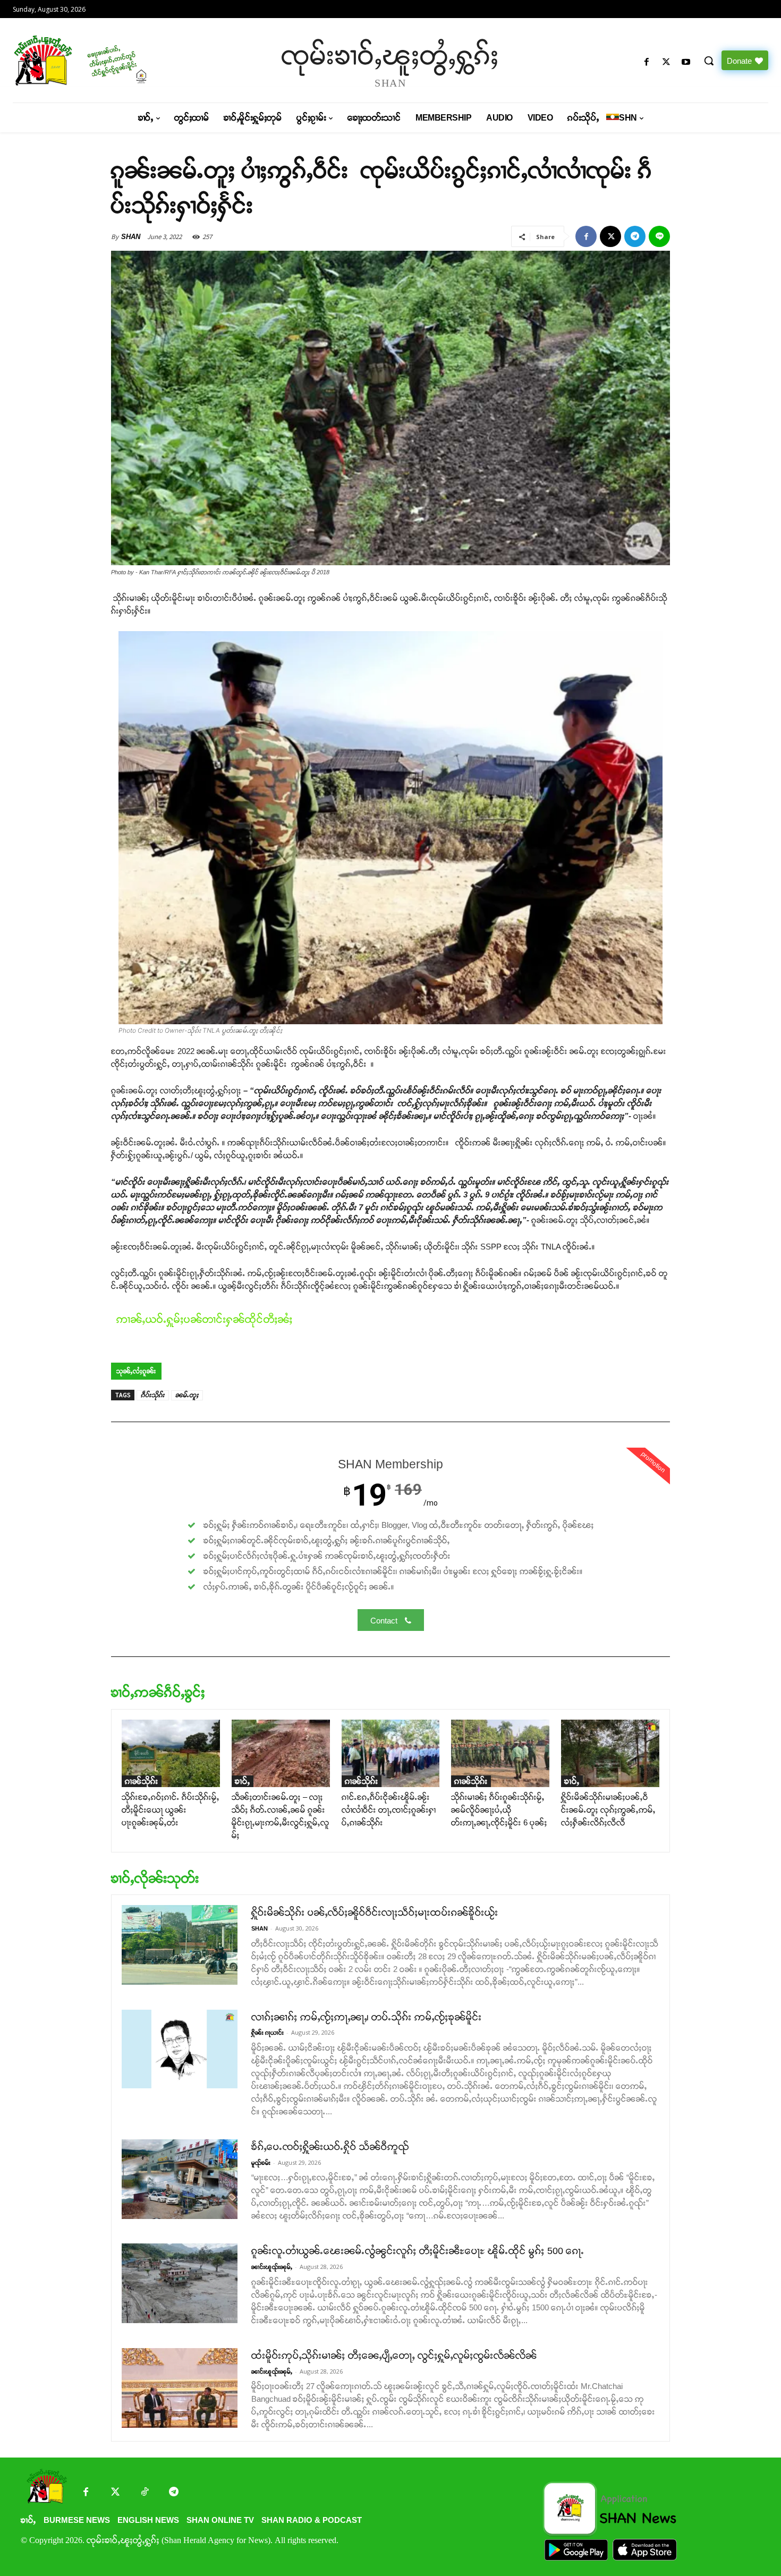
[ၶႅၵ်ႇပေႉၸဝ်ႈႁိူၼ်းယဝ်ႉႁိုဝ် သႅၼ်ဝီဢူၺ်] (180, 2179)
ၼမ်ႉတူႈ (187, 1395)
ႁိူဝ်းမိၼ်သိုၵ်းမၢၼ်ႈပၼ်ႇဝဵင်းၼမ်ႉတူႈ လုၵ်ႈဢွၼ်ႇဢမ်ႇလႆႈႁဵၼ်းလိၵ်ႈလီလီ (608, 1810)
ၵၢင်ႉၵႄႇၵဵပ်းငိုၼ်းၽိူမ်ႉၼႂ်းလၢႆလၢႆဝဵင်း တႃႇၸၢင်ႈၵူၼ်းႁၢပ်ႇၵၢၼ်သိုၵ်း (389, 1810)
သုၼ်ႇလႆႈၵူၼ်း (136, 1371)
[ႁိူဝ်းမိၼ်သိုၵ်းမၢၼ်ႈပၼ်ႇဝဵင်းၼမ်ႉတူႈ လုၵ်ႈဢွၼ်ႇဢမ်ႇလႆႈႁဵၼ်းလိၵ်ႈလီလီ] (610, 1753)
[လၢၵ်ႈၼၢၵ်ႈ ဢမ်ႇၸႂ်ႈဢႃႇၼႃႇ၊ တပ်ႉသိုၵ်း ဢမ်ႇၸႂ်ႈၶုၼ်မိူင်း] (180, 2049)
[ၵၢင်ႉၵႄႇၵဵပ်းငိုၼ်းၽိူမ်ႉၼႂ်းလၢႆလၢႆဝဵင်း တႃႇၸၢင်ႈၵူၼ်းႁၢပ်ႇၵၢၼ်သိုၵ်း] (391, 1753)
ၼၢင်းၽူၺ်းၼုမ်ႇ (272, 2267)
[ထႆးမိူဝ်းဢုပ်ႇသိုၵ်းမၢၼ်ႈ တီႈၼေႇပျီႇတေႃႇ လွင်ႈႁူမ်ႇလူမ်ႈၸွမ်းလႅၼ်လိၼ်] (180, 2388)
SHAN (131, 237)
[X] (667, 62)
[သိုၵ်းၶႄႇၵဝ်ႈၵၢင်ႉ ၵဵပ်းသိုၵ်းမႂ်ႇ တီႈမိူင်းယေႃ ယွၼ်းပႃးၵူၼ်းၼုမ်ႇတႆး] (171, 1753)
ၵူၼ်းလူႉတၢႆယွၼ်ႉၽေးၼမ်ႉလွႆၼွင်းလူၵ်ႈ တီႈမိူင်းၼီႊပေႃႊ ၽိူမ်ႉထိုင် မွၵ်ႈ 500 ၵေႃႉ (418, 2251)
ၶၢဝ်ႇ (243, 1781)
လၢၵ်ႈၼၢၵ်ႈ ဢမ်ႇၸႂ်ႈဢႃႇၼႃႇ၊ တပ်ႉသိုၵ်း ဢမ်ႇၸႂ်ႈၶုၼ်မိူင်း (367, 2017)
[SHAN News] (103, 60)
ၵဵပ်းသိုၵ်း (153, 1395)
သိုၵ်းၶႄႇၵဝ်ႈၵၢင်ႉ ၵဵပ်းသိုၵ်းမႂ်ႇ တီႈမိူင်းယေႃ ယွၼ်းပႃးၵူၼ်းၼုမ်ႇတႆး (171, 1810)
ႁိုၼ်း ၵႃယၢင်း (268, 2033)
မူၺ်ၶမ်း (261, 2163)
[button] (709, 61)
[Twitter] (115, 2493)
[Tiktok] (144, 2493)
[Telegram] (635, 236)
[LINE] (659, 236)
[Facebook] (646, 62)
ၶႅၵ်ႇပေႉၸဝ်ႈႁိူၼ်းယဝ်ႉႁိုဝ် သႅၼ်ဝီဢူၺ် (330, 2147)
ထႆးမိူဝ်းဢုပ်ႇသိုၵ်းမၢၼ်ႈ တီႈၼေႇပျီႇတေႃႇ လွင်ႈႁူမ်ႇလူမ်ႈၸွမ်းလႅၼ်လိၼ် (394, 2356)
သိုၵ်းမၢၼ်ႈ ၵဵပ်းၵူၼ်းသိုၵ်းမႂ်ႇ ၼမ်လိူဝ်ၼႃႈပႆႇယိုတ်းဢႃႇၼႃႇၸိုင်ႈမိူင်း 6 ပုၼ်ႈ (499, 1810)
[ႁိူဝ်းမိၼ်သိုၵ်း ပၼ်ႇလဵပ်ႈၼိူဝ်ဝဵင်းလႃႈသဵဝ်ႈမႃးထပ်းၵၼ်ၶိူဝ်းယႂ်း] (180, 1945)
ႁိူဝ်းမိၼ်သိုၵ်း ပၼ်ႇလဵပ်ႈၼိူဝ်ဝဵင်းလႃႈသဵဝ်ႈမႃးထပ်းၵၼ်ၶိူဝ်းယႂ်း (375, 1912)
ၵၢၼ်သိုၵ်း (142, 1781)
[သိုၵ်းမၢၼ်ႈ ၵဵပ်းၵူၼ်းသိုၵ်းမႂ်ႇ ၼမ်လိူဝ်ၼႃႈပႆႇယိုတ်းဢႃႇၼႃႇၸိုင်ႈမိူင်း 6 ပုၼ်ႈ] (500, 1753)
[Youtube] (686, 62)
